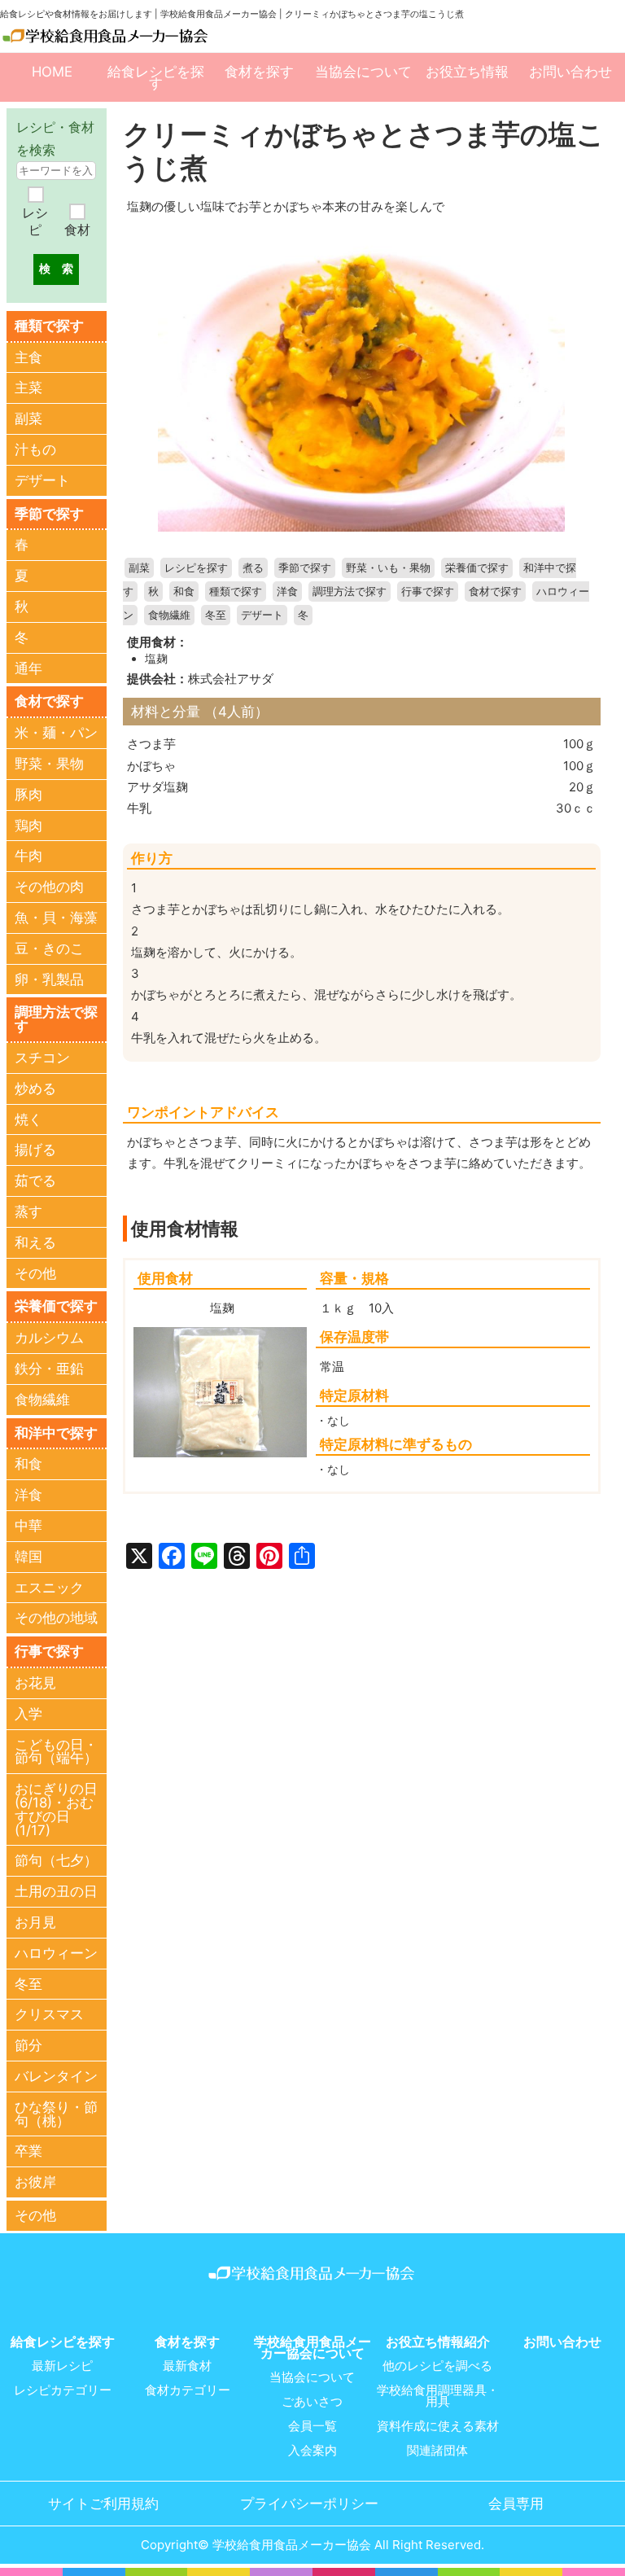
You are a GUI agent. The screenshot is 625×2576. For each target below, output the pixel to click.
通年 (28, 668)
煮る (253, 568)
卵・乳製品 (49, 979)
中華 (28, 1526)
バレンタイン (56, 2076)
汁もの (35, 449)
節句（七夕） (56, 1860)
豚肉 (28, 795)
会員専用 (516, 2504)
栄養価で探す (477, 568)
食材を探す (259, 72)
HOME (52, 72)
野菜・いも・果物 (388, 568)
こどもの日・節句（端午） (56, 1752)
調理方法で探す (350, 591)
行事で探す (428, 591)
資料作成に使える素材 (438, 2426)
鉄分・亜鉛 (49, 1369)
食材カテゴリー (188, 2390)
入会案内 (312, 2451)
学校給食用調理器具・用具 (438, 2396)
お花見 (35, 1683)
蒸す (28, 1211)
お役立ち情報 (467, 72)
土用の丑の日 (56, 1891)
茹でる (35, 1181)
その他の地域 (56, 1618)
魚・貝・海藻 (56, 918)
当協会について (363, 72)
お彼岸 (35, 2182)
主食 (28, 357)
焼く (28, 1119)
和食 (184, 591)
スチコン (42, 1058)
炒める (35, 1089)
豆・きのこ (49, 948)
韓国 (28, 1557)
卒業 (28, 2151)
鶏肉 (28, 826)
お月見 (35, 1922)
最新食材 (187, 2366)
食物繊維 (169, 615)
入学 (28, 1714)
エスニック (49, 1588)
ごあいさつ (312, 2402)
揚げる (35, 1150)
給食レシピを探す (156, 77)
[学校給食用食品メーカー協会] (106, 35)
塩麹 (156, 659)
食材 (77, 230)
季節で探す (305, 568)
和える (35, 1242)
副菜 (139, 568)
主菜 (28, 388)
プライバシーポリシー (309, 2504)
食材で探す (495, 591)
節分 (28, 2045)
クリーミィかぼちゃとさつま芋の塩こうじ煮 (364, 150)
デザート (262, 615)
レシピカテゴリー (63, 2390)
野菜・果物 (49, 764)
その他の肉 (49, 887)
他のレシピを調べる (437, 2366)
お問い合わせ (570, 72)
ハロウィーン (56, 1953)
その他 (35, 1273)
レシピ (35, 221)
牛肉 (28, 856)
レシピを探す (196, 568)
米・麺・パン (56, 733)
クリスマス (49, 2014)
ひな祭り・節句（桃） (56, 2114)
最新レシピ (62, 2366)
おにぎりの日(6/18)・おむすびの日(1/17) (56, 1809)
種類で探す (236, 591)
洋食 (287, 591)
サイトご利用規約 (103, 2504)
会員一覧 (312, 2426)
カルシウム (49, 1338)
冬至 (216, 615)
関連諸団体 (437, 2451)
